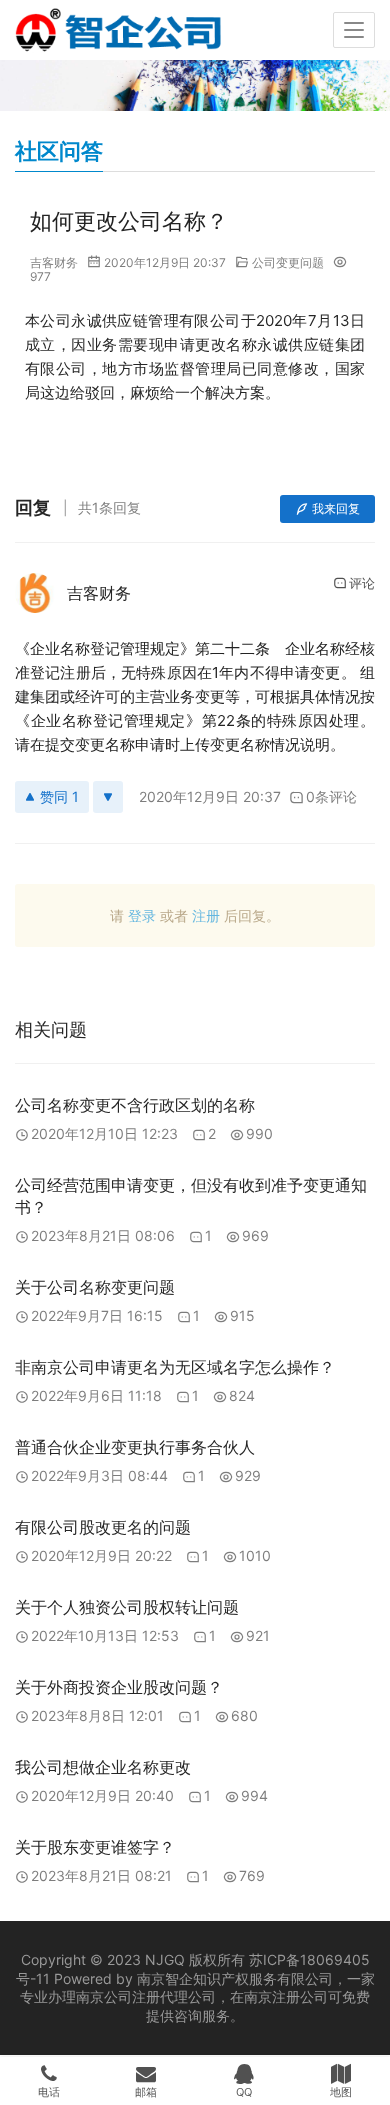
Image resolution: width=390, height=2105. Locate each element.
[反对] (108, 797)
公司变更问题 (288, 262)
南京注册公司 (286, 1996)
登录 (142, 915)
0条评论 (331, 796)
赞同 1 (59, 796)
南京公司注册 (118, 1996)
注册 (206, 915)
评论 (362, 583)
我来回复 (336, 508)
